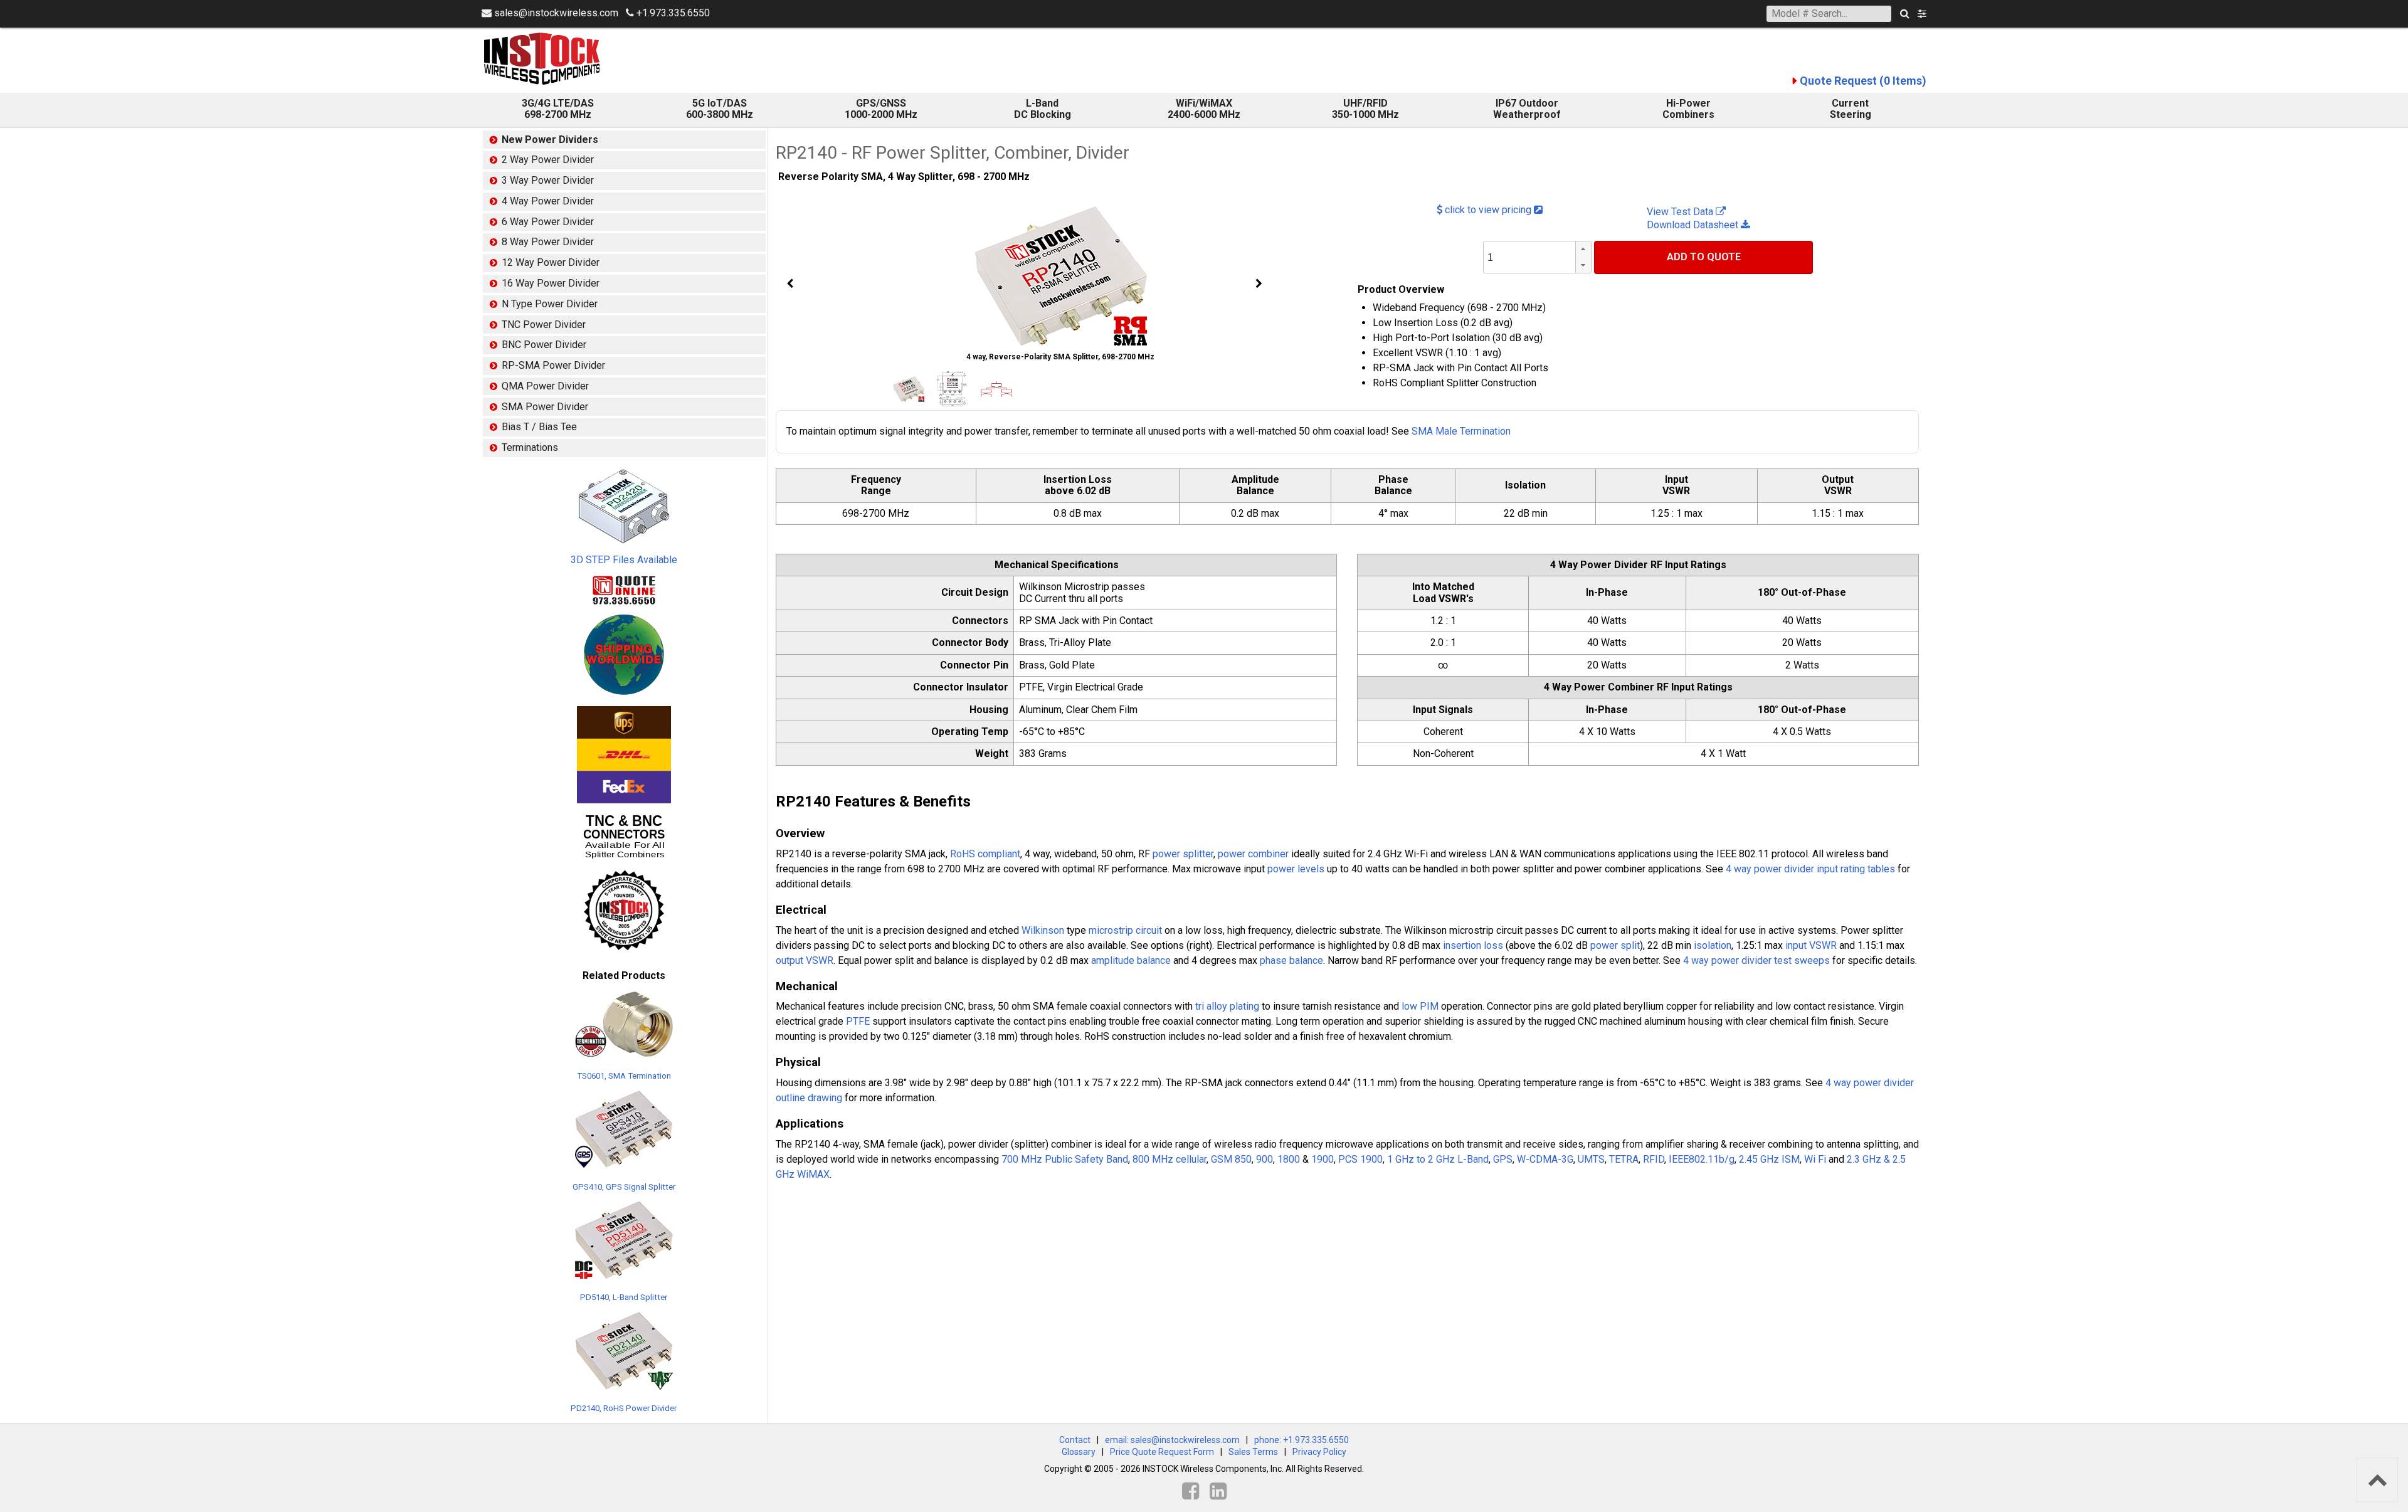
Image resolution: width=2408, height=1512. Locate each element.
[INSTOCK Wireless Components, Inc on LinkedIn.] (1218, 1491)
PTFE (858, 1021)
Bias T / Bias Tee (539, 427)
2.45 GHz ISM (1769, 1159)
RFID (1654, 1159)
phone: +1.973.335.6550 (1302, 1440)
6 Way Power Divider (548, 222)
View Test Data (1681, 212)
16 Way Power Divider (551, 283)
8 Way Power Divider (548, 242)
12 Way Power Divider (551, 262)
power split (1615, 945)
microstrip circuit (1125, 930)
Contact (1075, 1440)
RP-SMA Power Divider (553, 365)
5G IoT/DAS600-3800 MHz (720, 109)
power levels (1296, 869)
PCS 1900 (1360, 1159)
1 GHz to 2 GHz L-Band (1438, 1159)
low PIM (1420, 1006)
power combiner (1253, 854)
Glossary (1079, 1452)
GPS (1503, 1159)
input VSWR (1811, 945)
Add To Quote (1704, 257)
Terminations (530, 447)
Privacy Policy (1319, 1452)
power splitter (1183, 854)
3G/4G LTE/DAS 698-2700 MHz (558, 109)
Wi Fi (1815, 1159)
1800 (1289, 1159)
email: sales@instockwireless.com (1172, 1440)
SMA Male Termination (1461, 431)
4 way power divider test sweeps (1756, 960)
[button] (1583, 249)
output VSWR (805, 960)
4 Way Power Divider (548, 201)
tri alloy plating (1227, 1006)
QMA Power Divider (545, 386)
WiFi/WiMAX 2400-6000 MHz (1204, 109)
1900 (1323, 1159)
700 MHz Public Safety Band (1065, 1159)
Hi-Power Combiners (1688, 109)
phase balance (1291, 960)
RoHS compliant (985, 854)
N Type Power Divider (550, 304)
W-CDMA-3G (1545, 1159)
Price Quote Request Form (1162, 1452)
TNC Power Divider (544, 325)
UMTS (1591, 1159)
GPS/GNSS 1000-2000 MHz (881, 109)
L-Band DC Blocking (1043, 109)
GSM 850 (1231, 1159)
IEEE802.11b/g (1702, 1159)
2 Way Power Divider (548, 160)
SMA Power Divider (545, 407)
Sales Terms (1253, 1452)
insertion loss (1473, 945)
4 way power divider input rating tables (1810, 869)
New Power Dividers (550, 140)
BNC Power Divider (544, 345)
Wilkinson (1043, 930)
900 (1265, 1159)
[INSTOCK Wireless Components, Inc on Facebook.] (1191, 1491)
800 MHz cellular (1170, 1159)
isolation (1713, 945)
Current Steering (1851, 109)
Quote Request (1863, 81)
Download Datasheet (1694, 225)
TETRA (1624, 1159)
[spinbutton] (1552, 258)
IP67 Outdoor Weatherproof (1527, 109)
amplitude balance (1131, 960)
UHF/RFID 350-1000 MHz (1365, 109)
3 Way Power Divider (548, 180)
